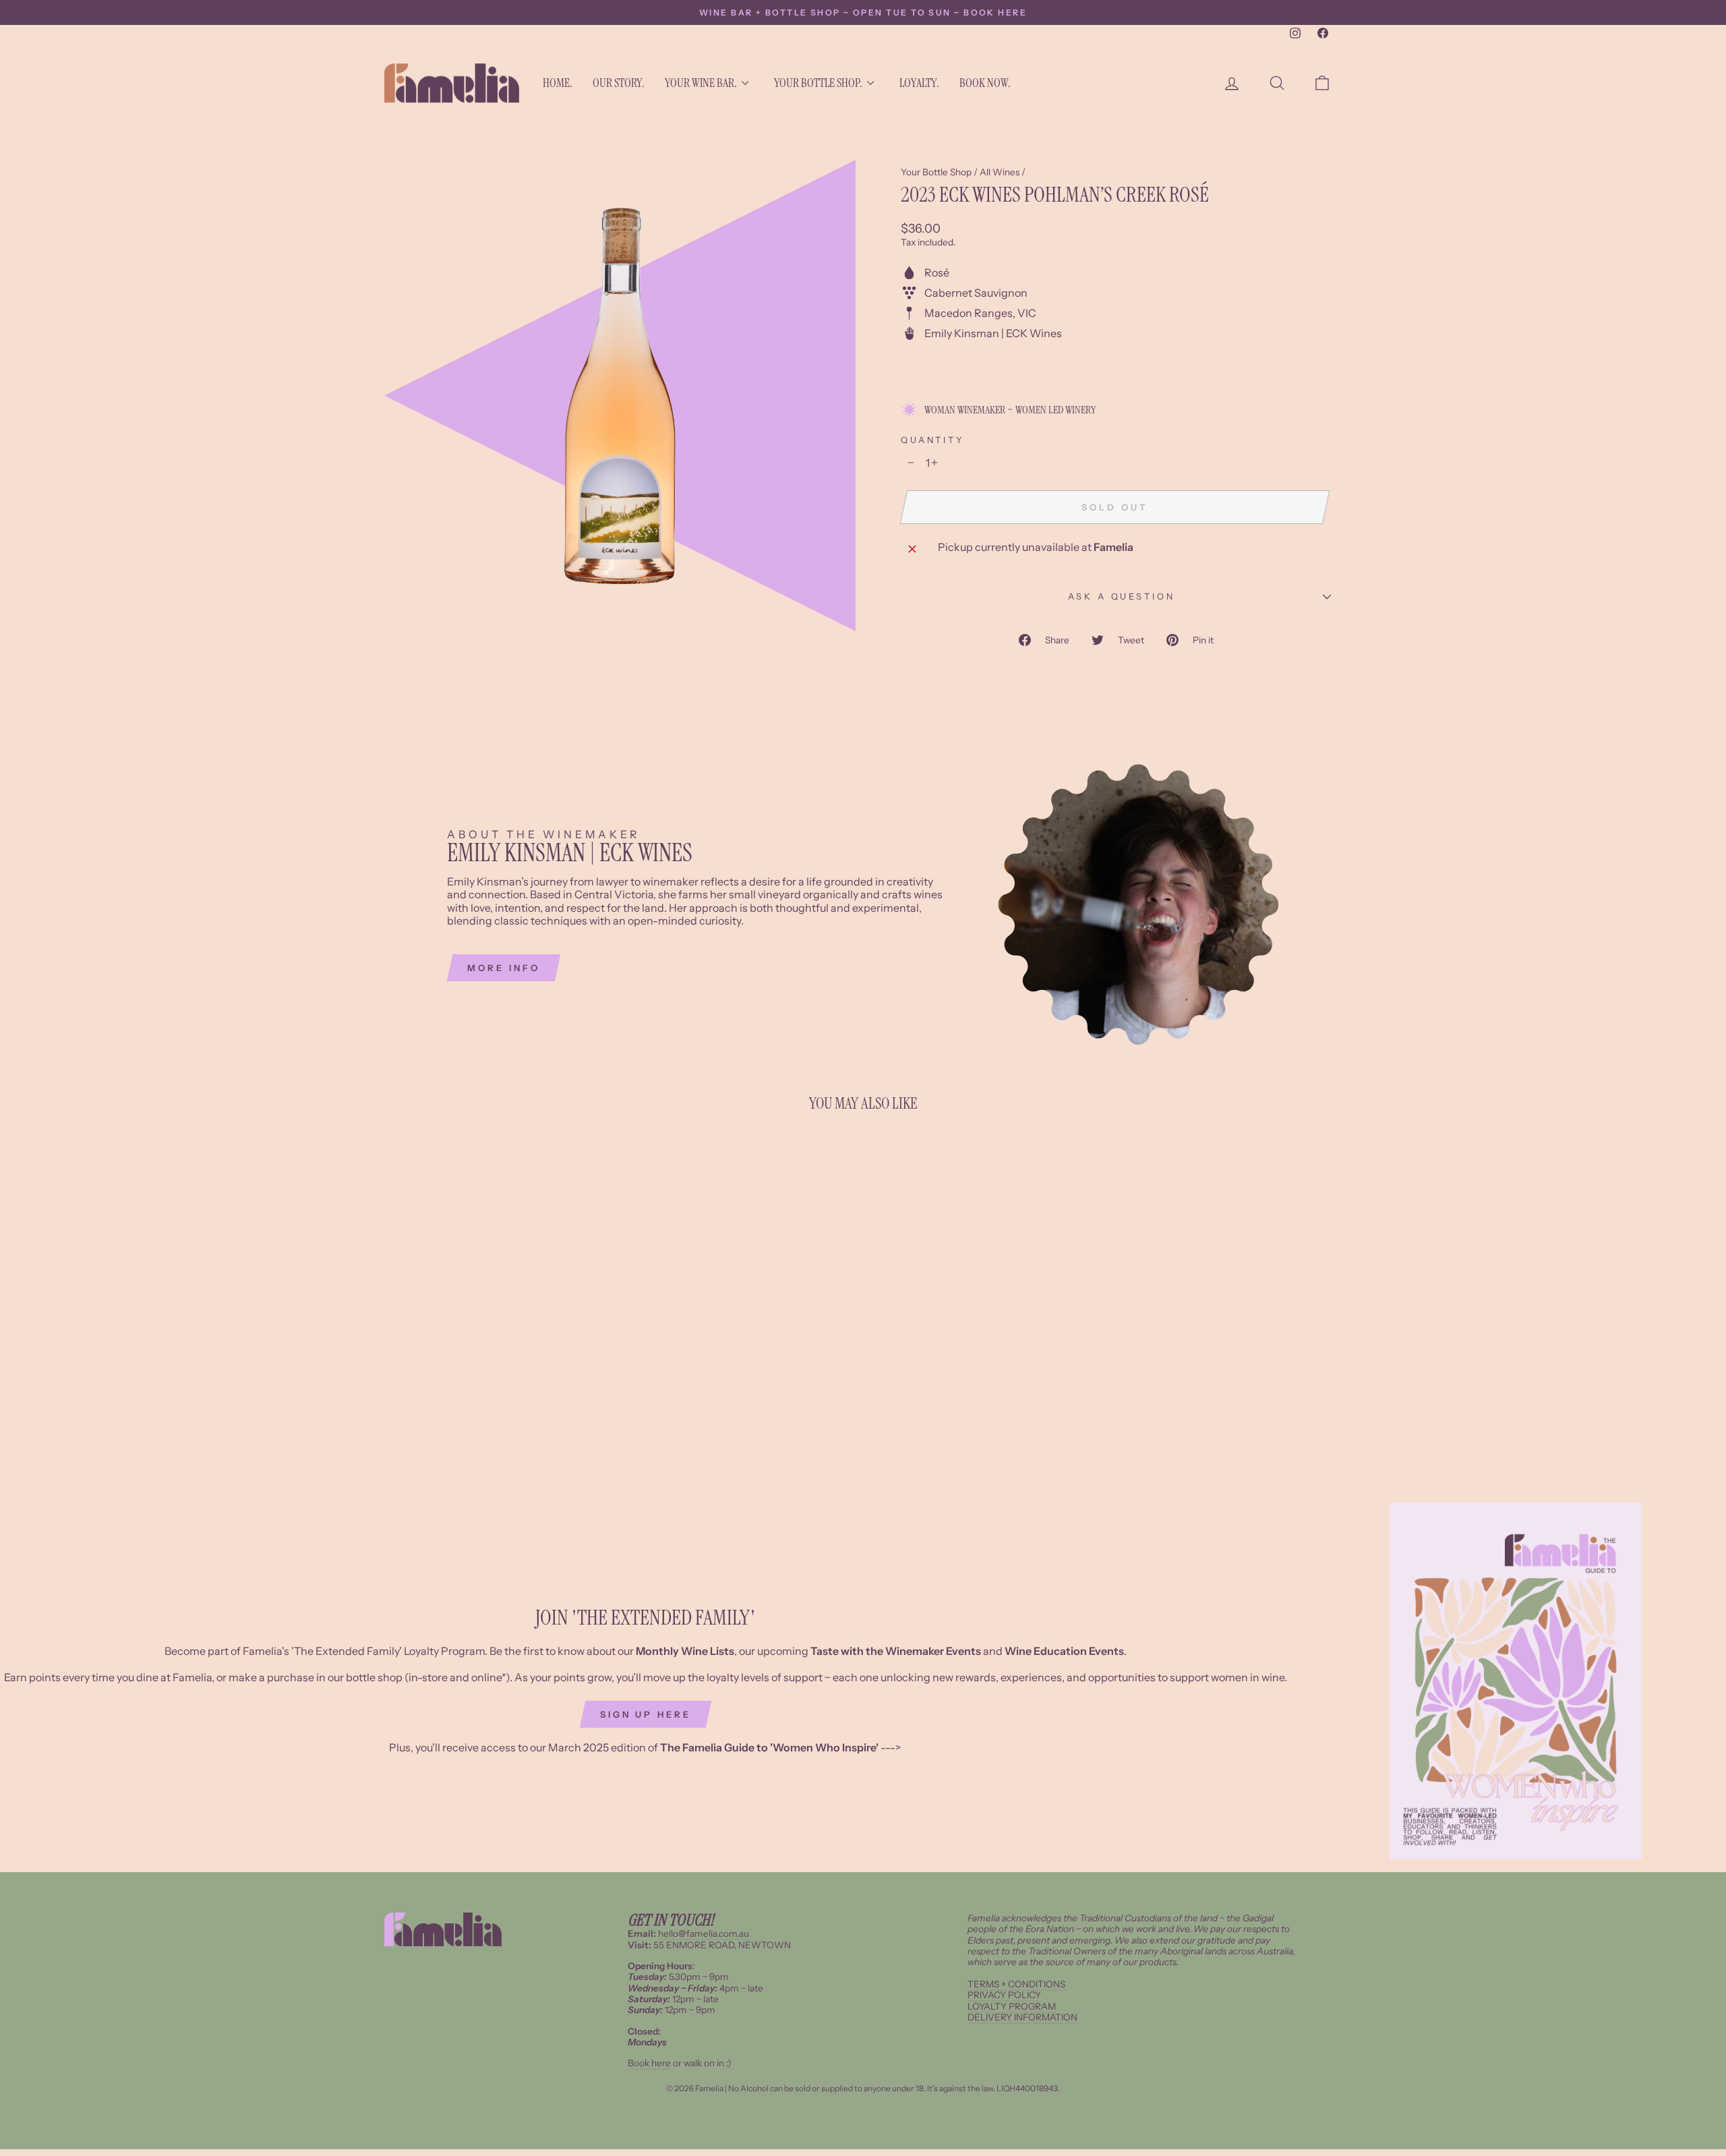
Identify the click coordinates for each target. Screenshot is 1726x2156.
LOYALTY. (919, 83)
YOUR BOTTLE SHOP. (818, 83)
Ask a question (1122, 596)
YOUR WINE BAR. (701, 83)
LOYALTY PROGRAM (1012, 2006)
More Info (503, 968)
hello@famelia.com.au (704, 1933)
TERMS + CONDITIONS (1016, 1984)
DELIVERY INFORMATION (1022, 2017)
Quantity (933, 440)
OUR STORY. (619, 83)
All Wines (1000, 172)
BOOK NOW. (985, 83)
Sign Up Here (646, 1714)
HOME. (558, 83)
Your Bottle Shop (936, 172)
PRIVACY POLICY (1004, 1995)
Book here (649, 2063)
